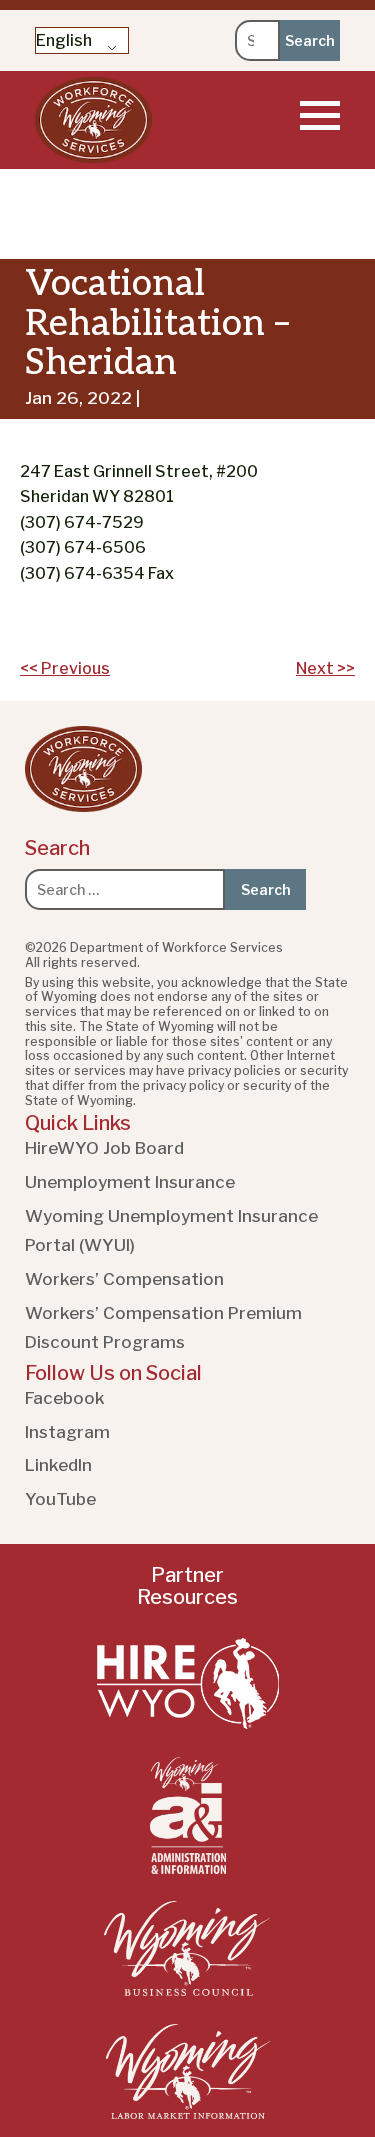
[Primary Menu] (320, 115)
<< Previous (65, 668)
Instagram (67, 1432)
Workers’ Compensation (124, 1279)
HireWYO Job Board (104, 1148)
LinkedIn (58, 1465)
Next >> (325, 668)
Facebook (65, 1398)
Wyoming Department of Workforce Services (93, 120)
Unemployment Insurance (130, 1182)
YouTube (60, 1499)
